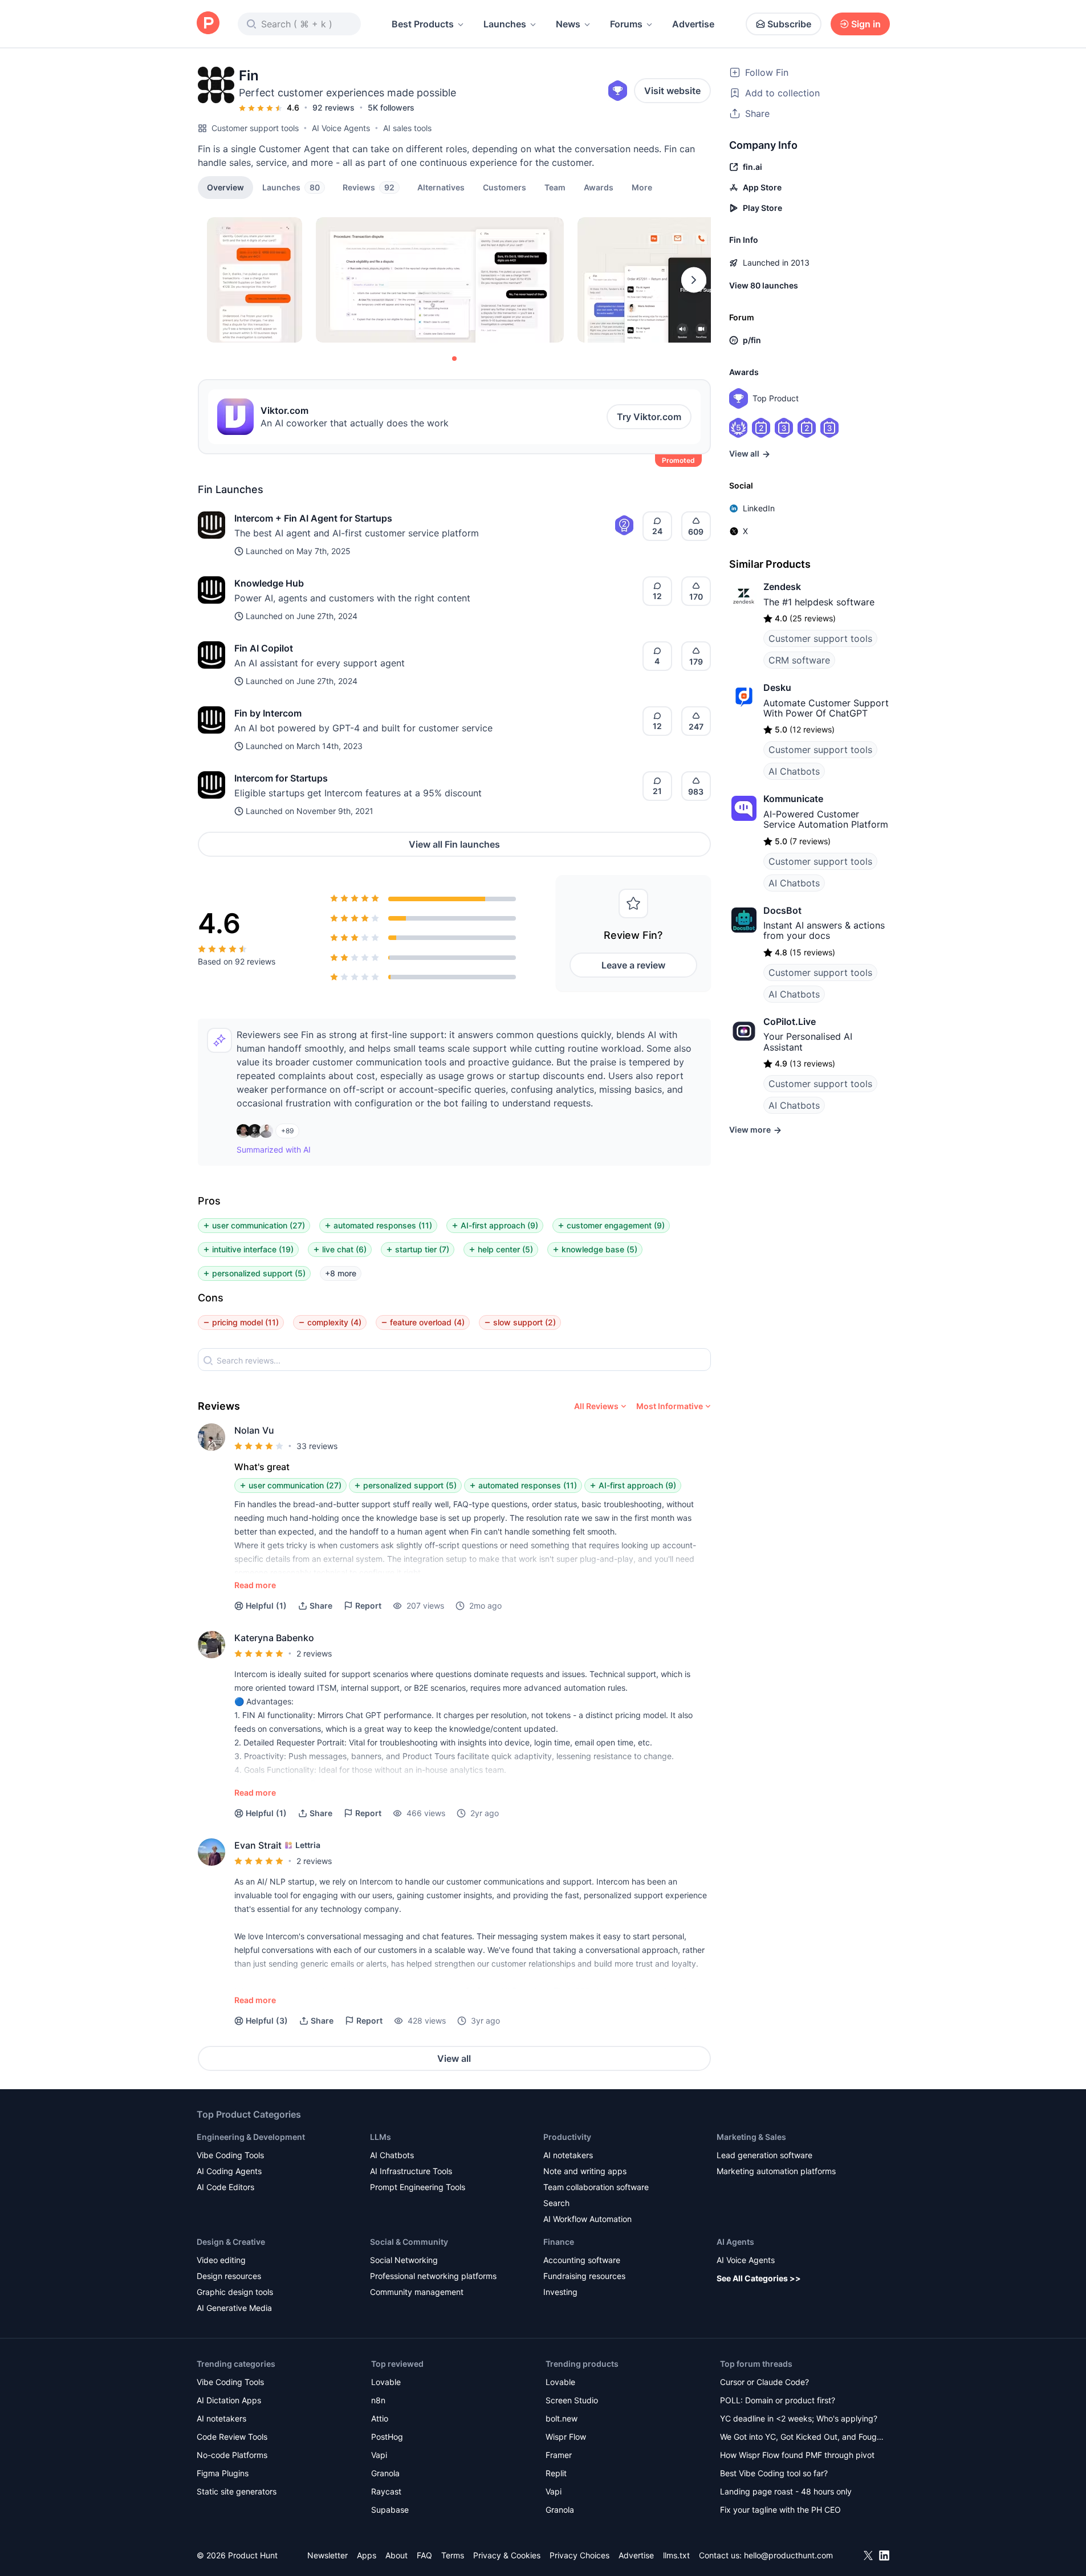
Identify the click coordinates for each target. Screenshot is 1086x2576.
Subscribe (789, 24)
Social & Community (409, 2242)
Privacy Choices (579, 2555)
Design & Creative (231, 2242)
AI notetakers (568, 2155)
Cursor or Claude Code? (764, 2382)
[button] (642, 187)
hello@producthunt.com (788, 2555)
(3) (267, 2020)
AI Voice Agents (341, 128)
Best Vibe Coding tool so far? (774, 2473)
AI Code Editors (225, 2187)
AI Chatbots (794, 771)
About (396, 2555)
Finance (559, 2242)
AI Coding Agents (229, 2171)
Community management (417, 2292)
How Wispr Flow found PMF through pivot (797, 2455)
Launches (505, 24)
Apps (367, 2555)
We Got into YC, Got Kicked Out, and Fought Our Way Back (802, 2438)
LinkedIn (759, 508)
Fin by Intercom (268, 713)
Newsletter (328, 2555)
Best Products (423, 24)
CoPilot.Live (790, 1022)
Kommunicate (793, 799)
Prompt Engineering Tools (418, 2187)
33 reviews (317, 1446)
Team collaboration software (596, 2187)
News (568, 24)
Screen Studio (572, 2400)
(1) (266, 1606)
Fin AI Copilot (264, 648)
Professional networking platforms (433, 2276)
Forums (626, 24)
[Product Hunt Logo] (208, 24)
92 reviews (333, 107)
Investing (560, 2292)
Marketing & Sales (751, 2137)
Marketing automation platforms (776, 2171)
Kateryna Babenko (274, 1638)
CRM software (799, 660)
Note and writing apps (585, 2171)
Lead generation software (764, 2155)
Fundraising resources (584, 2276)
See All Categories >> (759, 2278)
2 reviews (314, 1653)
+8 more (341, 1273)
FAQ (424, 2555)
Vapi (379, 2455)
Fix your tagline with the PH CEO (780, 2510)
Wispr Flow (566, 2437)
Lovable (386, 2382)
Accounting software (582, 2260)
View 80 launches (764, 285)
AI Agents (735, 2242)
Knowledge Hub (269, 583)
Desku (777, 687)
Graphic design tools (235, 2292)
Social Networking (404, 2260)
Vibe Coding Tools (230, 2155)
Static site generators (237, 2491)
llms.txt (676, 2555)
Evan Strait (258, 1845)
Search (556, 2203)
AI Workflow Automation (587, 2219)
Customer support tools (255, 128)
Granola (385, 2473)
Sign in (866, 24)
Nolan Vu (254, 1430)
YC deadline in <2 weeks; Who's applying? (799, 2418)
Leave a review (633, 965)
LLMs (381, 2137)
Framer (559, 2455)
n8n (378, 2400)
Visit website (672, 91)
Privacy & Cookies (507, 2555)
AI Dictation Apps (229, 2400)
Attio (380, 2418)
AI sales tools (407, 128)
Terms (453, 2555)
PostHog (387, 2437)
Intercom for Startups (281, 778)
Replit (556, 2473)
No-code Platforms (232, 2455)
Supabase (390, 2510)
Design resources (229, 2276)
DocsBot (782, 910)
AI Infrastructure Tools (411, 2171)
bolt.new (562, 2418)
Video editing (221, 2260)
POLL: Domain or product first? (778, 2400)
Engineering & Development (251, 2137)
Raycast (386, 2491)
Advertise (693, 24)
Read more (255, 1585)
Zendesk (782, 587)
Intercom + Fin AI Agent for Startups (313, 518)
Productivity (567, 2137)
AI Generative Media (234, 2308)
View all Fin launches (454, 844)
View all (454, 2058)
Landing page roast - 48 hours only (786, 2491)
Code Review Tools (232, 2437)
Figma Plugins (223, 2473)
